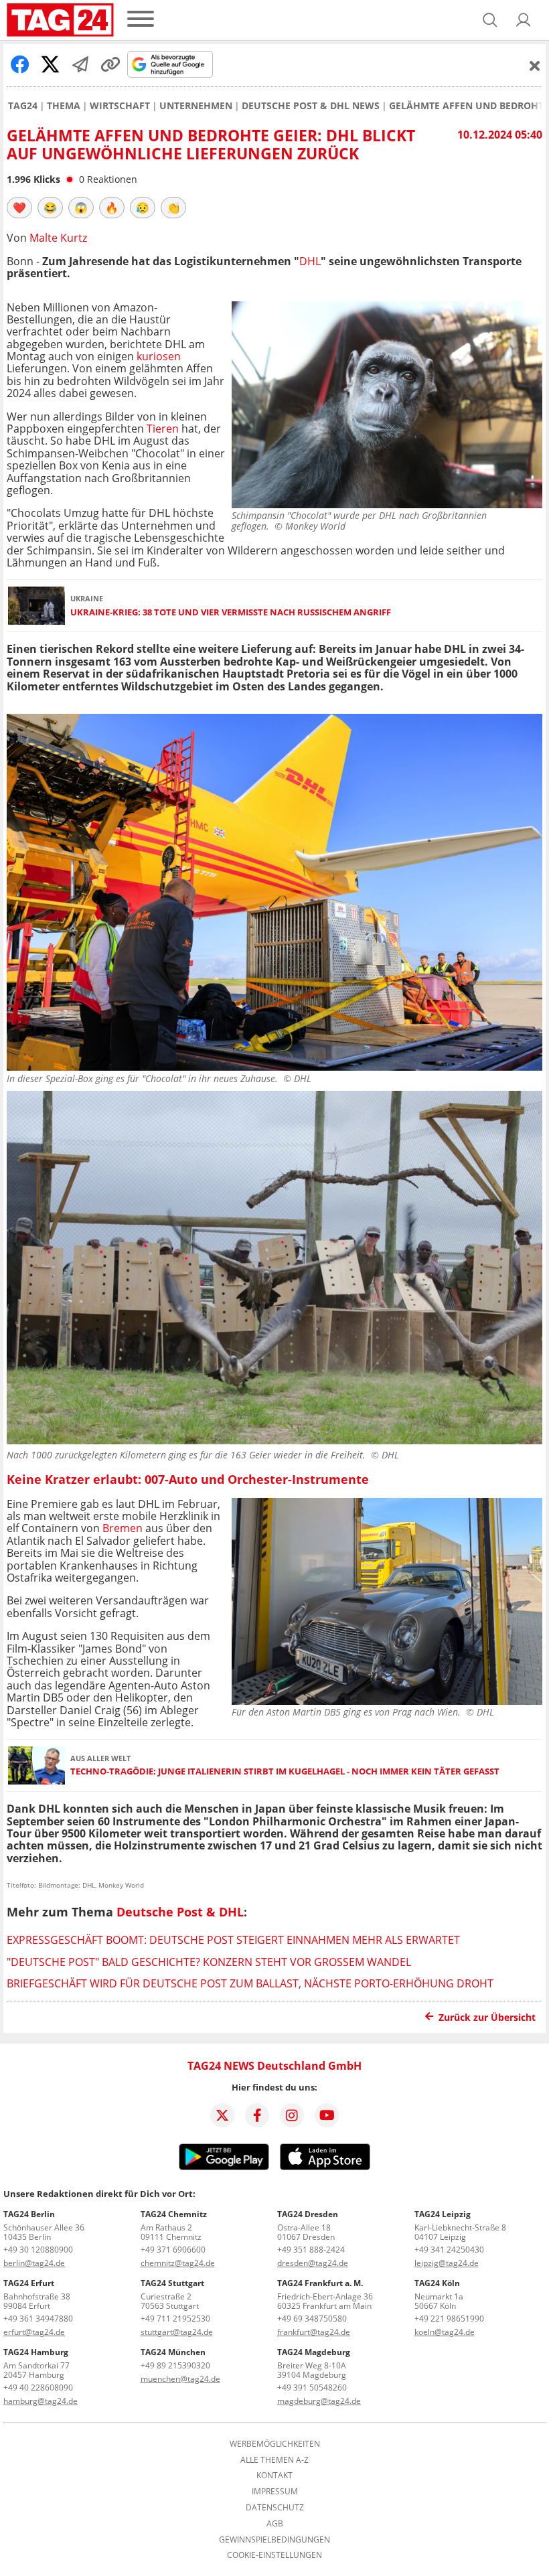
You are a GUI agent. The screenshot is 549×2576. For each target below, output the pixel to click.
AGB (275, 2524)
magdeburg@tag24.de (319, 2401)
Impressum (275, 2492)
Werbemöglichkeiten (275, 2444)
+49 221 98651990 (449, 2319)
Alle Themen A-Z (274, 2460)
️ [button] (19, 208)
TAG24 (23, 106)
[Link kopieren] (110, 64)
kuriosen (159, 356)
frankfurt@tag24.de (314, 2332)
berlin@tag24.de (34, 2263)
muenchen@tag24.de (180, 2379)
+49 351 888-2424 (311, 2250)
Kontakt (274, 2476)
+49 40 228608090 (38, 2388)
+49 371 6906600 (173, 2250)
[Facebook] (257, 2115)
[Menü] (141, 20)
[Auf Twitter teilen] (50, 64)
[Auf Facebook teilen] (20, 64)
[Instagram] (292, 2115)
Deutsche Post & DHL (180, 1912)
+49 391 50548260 (312, 2388)
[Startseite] (60, 20)
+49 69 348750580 (312, 2319)
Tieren (163, 429)
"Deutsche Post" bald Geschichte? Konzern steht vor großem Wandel (209, 1962)
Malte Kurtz (58, 238)
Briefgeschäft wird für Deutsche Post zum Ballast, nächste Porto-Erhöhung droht (250, 1983)
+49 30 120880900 (38, 2250)
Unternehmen (196, 106)
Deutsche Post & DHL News (311, 106)
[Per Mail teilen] (80, 64)
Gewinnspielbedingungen (274, 2540)
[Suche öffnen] (490, 20)
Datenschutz (275, 2508)
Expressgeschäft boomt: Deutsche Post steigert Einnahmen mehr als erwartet (233, 1940)
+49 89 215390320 (175, 2365)
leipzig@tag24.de (447, 2263)
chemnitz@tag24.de (178, 2263)
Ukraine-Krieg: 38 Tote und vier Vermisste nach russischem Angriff (231, 612)
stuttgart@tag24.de (177, 2332)
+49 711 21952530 (175, 2319)
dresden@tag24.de (313, 2263)
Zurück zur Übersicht (487, 2017)
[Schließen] (535, 66)
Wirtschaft (120, 106)
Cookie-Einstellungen (274, 2555)
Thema (64, 106)
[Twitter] (222, 2115)
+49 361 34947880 (38, 2319)
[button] (524, 20)
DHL (310, 261)
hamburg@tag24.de (41, 2401)
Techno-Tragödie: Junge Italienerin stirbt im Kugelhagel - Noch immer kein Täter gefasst (285, 1771)
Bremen (123, 1528)
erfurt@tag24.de (34, 2332)
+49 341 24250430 (449, 2250)
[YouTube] (327, 2115)
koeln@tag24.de (445, 2332)
